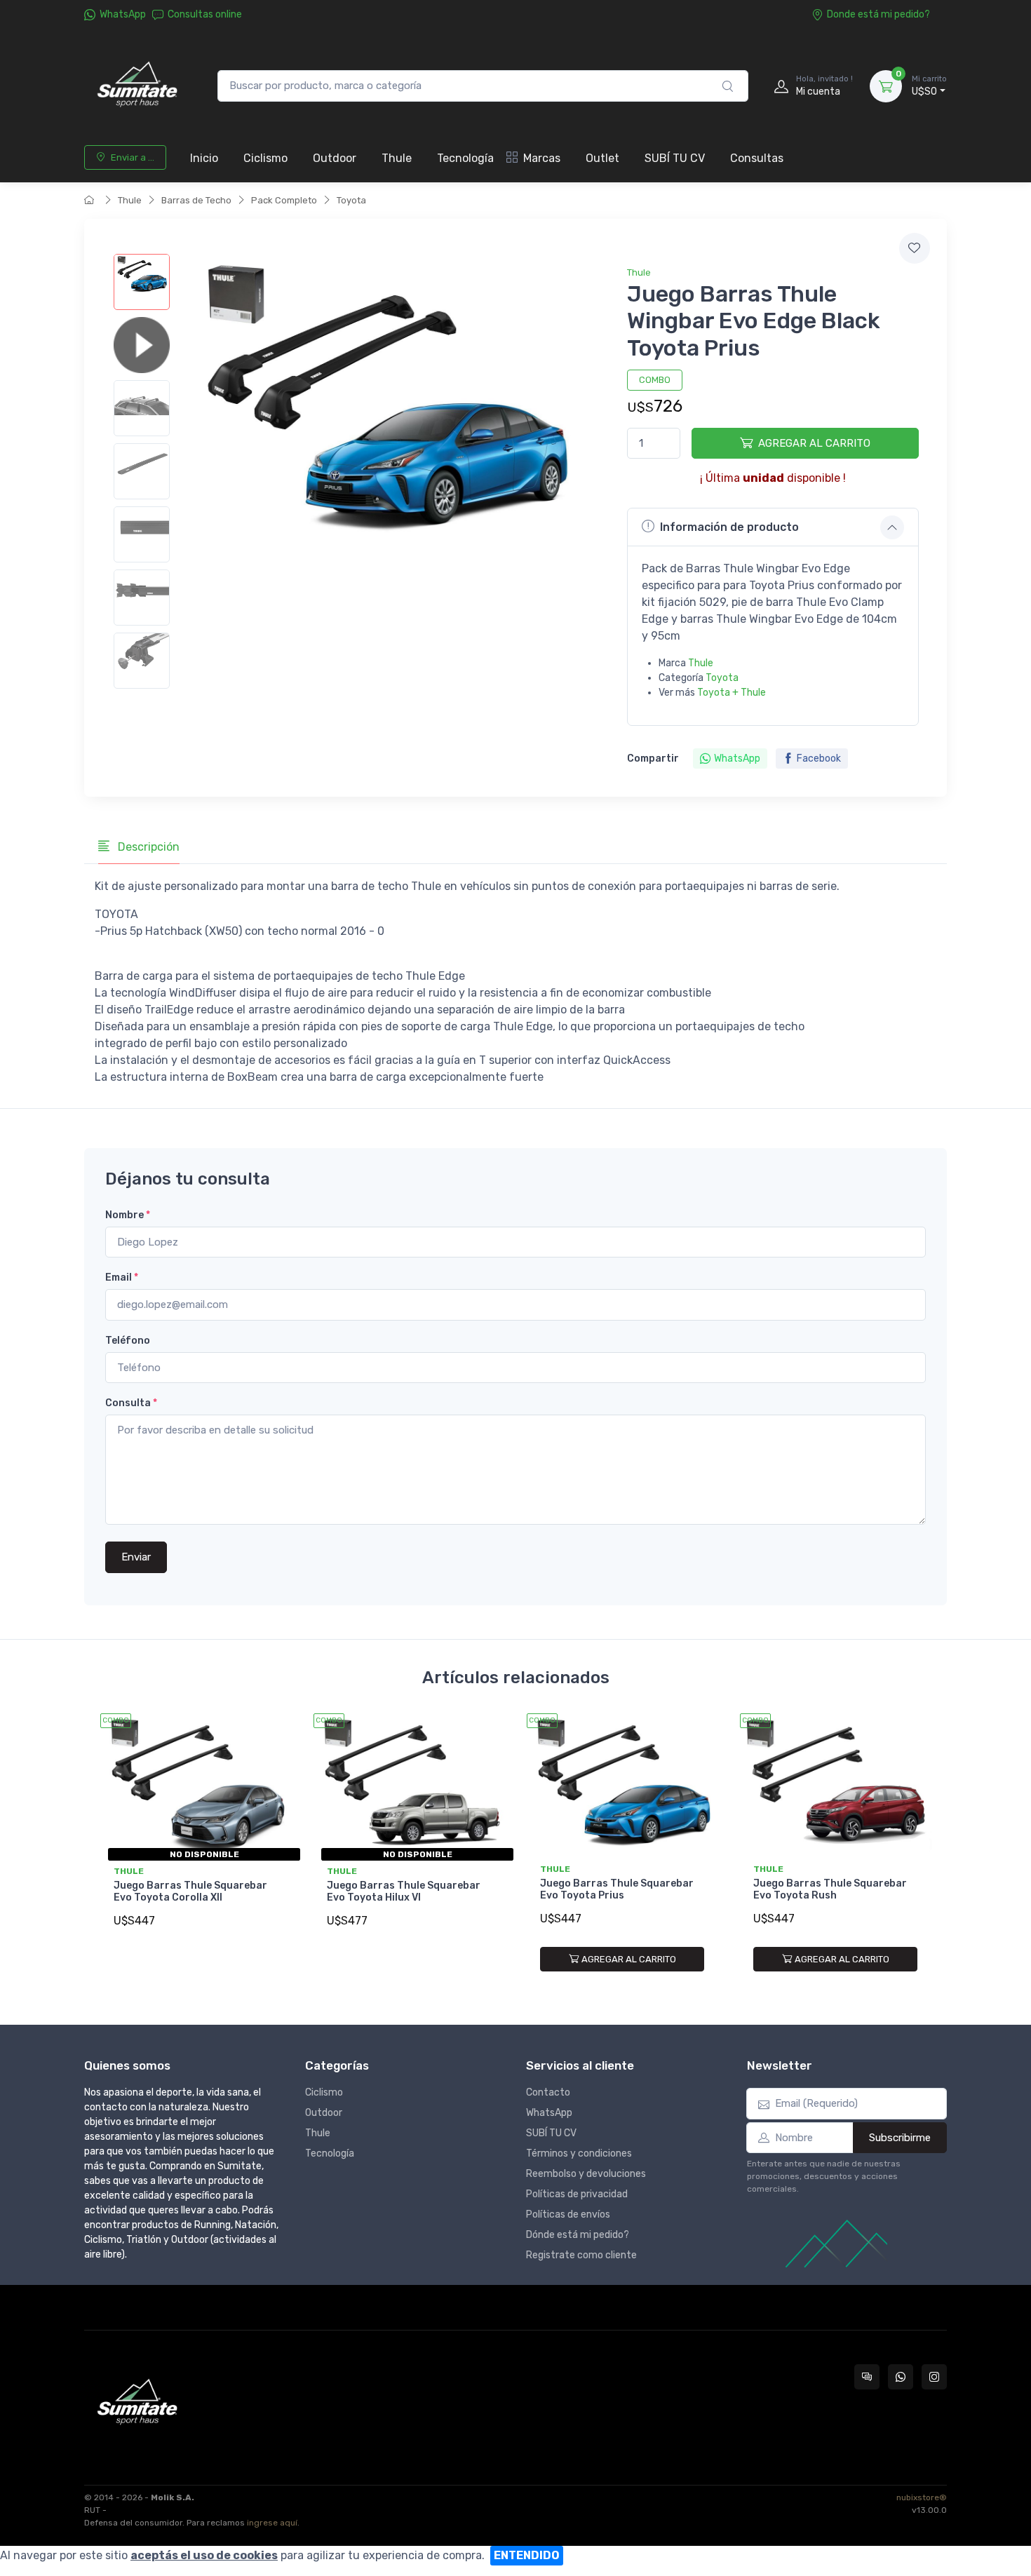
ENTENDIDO (527, 2555)
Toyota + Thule (732, 693)
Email (122, 1277)
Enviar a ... (133, 157)
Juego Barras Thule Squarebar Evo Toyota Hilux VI (404, 1891)
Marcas (542, 158)
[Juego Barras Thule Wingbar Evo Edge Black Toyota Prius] (142, 282)
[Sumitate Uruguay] (137, 86)
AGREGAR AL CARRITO (814, 443)
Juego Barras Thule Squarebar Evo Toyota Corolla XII (190, 1891)
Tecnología (465, 158)
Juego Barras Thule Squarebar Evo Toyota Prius (617, 1889)
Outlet (602, 158)
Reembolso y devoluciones (586, 2174)
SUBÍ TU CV (675, 158)
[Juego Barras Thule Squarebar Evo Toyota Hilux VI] (409, 1786)
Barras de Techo (196, 200)
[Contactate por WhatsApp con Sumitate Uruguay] (901, 2377)
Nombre (128, 1215)
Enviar (136, 1557)
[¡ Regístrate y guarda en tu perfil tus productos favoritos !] (915, 248)
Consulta (131, 1403)
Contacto (548, 2092)
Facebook (819, 758)
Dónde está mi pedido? (578, 2235)
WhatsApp (123, 14)
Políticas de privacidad (577, 2194)
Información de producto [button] (729, 527)
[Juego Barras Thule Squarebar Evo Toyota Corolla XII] (196, 1786)
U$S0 (929, 86)
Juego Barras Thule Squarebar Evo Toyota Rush (830, 1889)
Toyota (351, 200)
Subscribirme (900, 2138)
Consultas (757, 158)
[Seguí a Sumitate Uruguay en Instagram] (934, 2377)
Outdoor (335, 158)
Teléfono (128, 1341)
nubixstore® (922, 2497)
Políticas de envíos (568, 2214)
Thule (397, 158)
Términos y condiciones (579, 2153)
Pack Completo (284, 200)
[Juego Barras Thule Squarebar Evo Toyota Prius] (622, 1786)
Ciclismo (265, 158)
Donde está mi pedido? (878, 14)
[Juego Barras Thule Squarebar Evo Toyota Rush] (835, 1786)
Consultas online (205, 14)
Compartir (653, 758)
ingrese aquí (272, 2523)
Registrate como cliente (581, 2255)
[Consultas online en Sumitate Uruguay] (867, 2377)
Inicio (204, 158)
